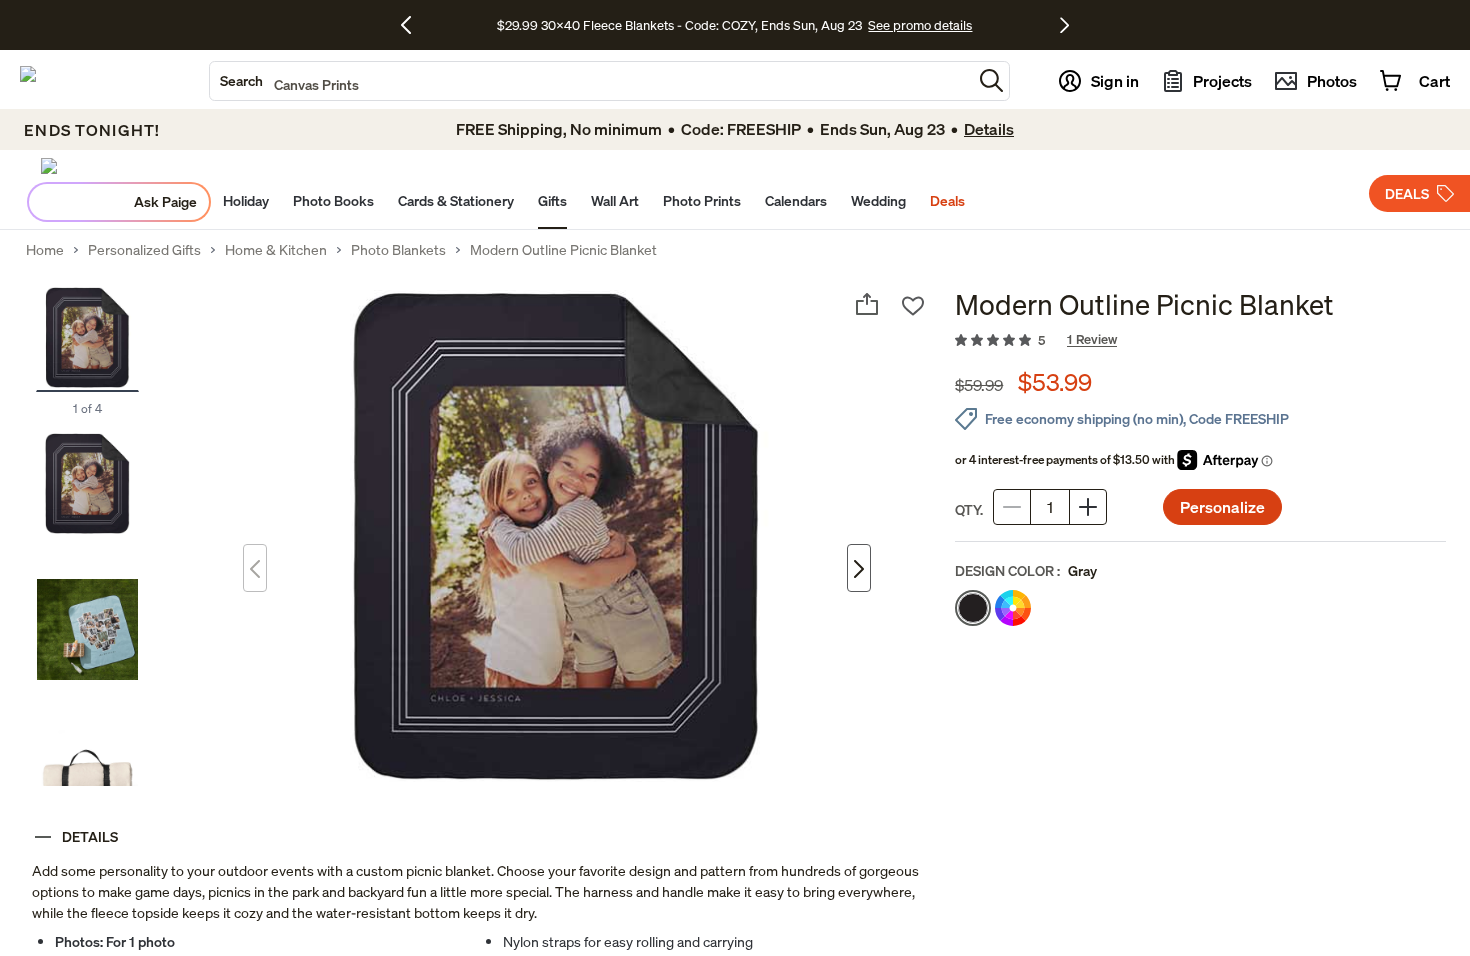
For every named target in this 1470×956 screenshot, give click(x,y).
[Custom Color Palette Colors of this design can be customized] (1013, 608)
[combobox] (591, 81)
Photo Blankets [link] (398, 250)
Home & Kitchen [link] (276, 250)
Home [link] (45, 250)
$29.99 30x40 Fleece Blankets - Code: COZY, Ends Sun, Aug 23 (682, 25)
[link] (1200, 341)
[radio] (973, 608)
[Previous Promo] (413, 25)
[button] (991, 80)
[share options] (867, 304)
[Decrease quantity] (1012, 507)
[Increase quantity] (1088, 507)
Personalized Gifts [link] (144, 250)
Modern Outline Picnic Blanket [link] (563, 250)
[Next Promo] (1064, 25)
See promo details (920, 25)
